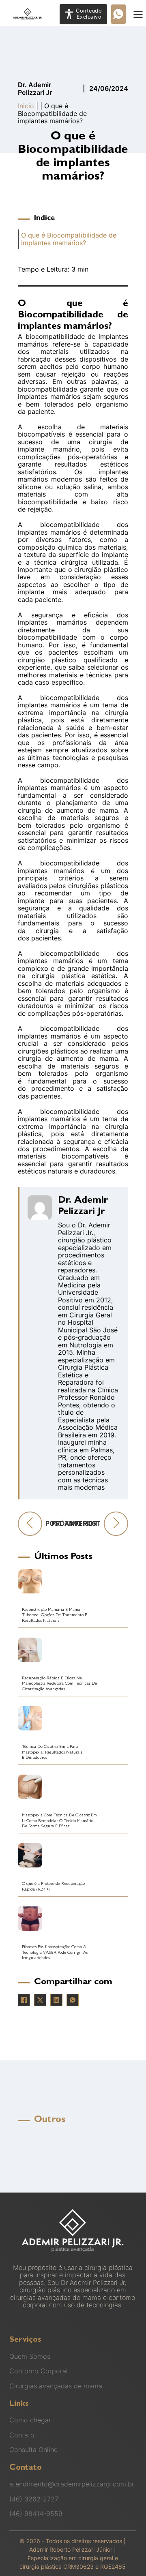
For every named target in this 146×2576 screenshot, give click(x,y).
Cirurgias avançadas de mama (56, 2386)
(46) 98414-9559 (36, 2514)
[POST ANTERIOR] (30, 1524)
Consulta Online (33, 2450)
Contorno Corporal (39, 2371)
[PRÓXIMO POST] (116, 1524)
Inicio (26, 106)
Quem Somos (30, 2356)
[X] (40, 2000)
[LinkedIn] (56, 2000)
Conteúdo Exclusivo (89, 14)
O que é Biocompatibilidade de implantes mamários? (69, 239)
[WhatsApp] (73, 2000)
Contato (22, 2435)
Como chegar (30, 2420)
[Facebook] (24, 2000)
